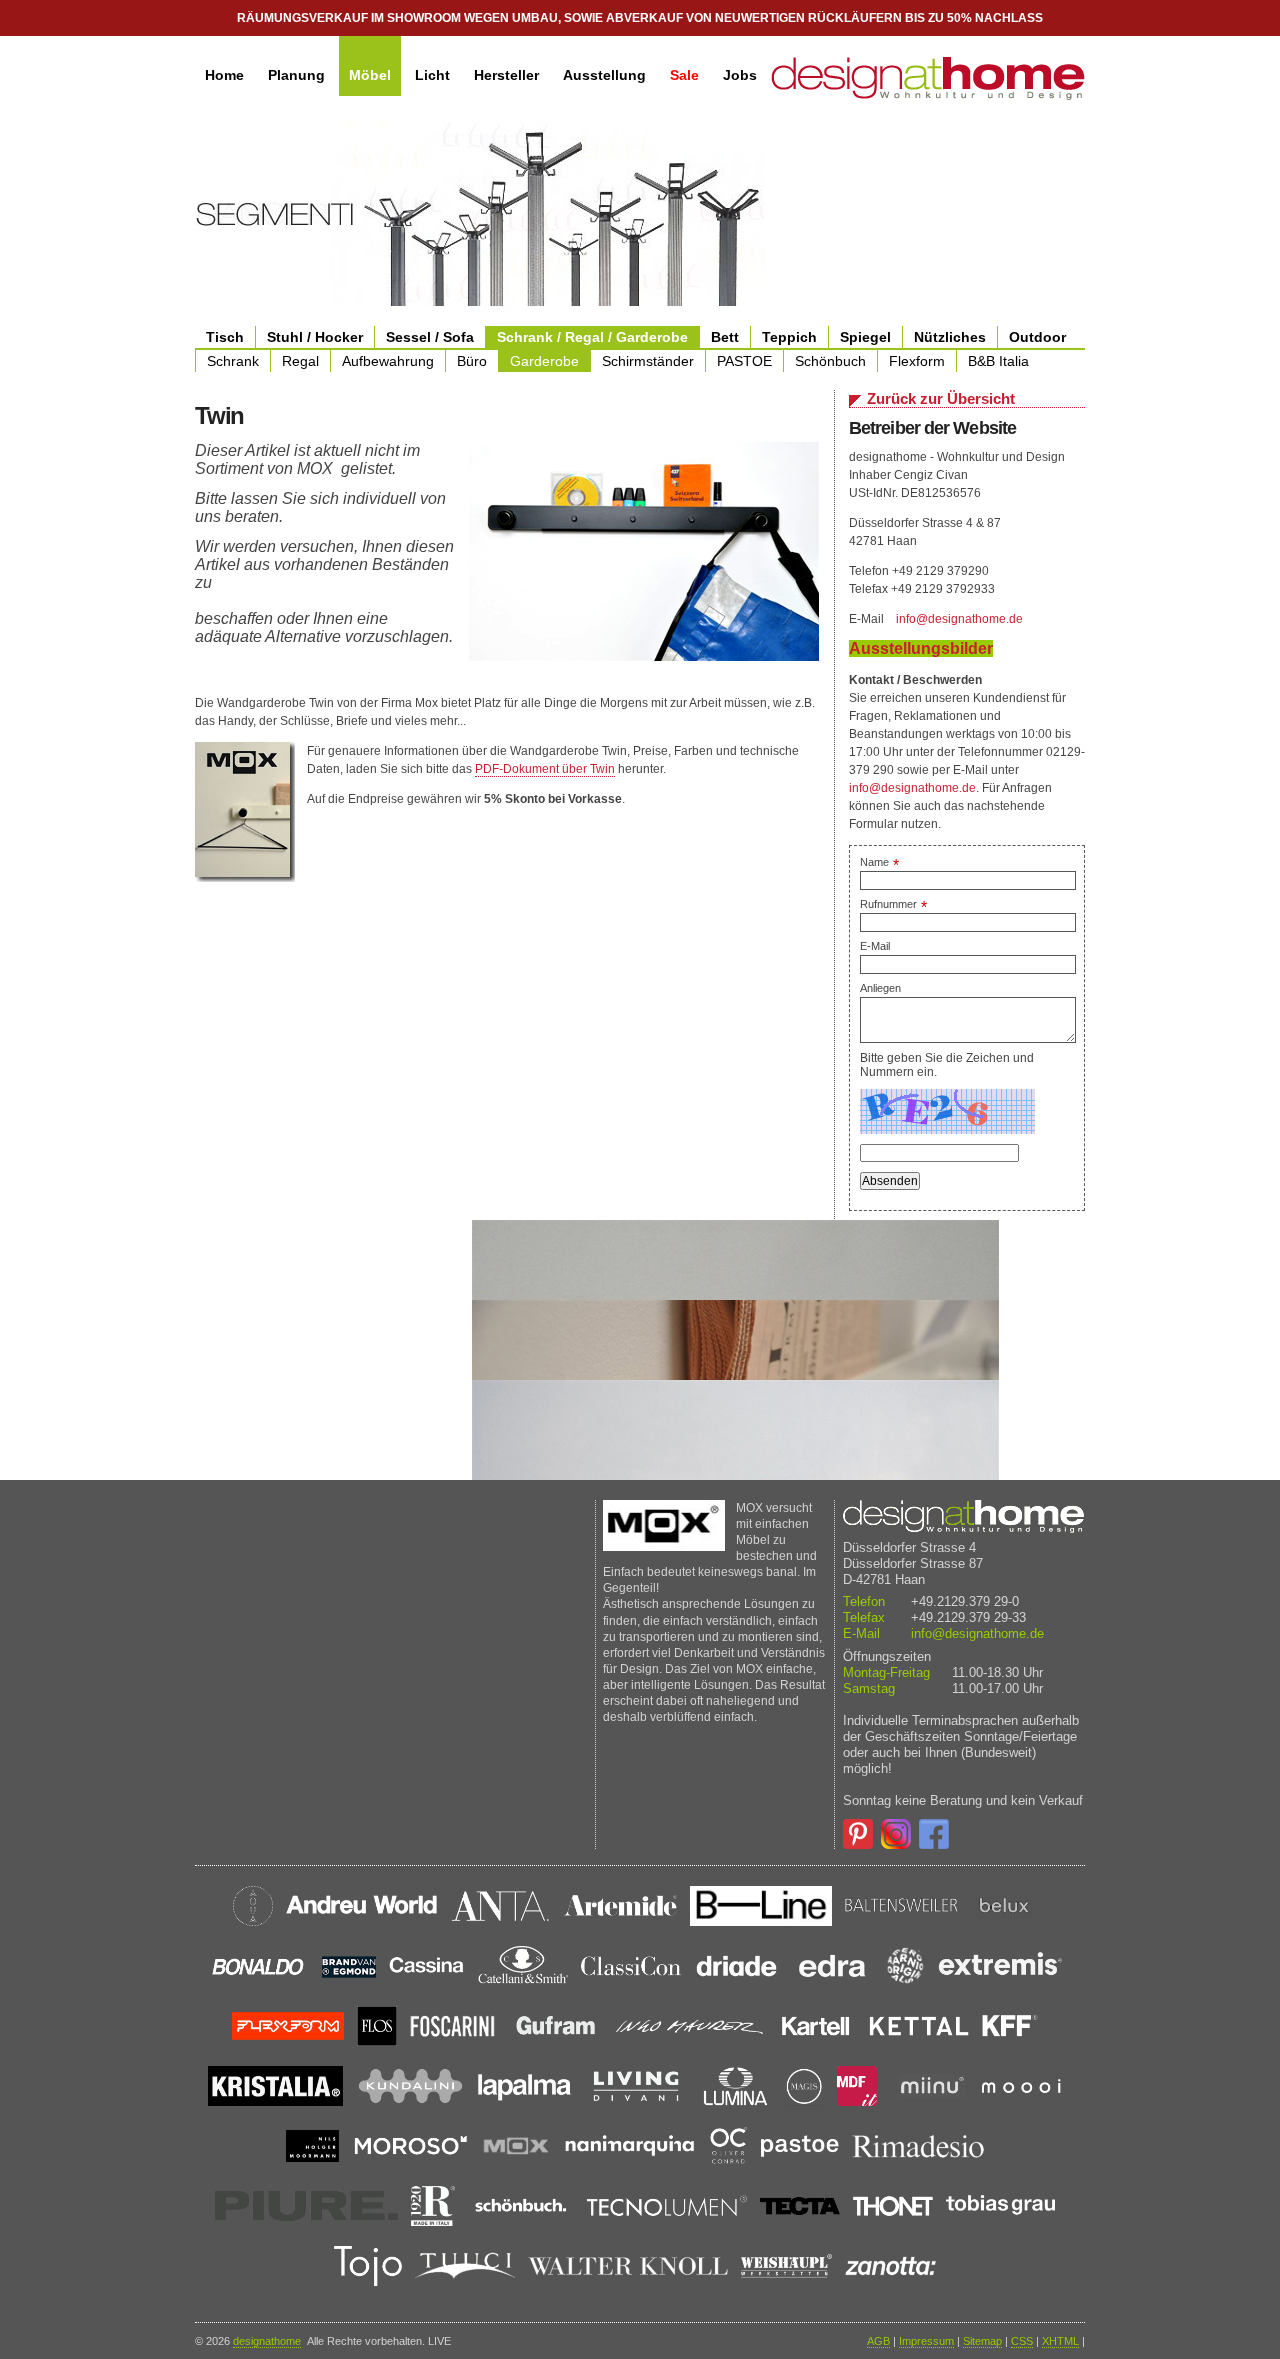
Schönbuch (830, 361)
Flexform (917, 361)
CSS (1022, 2341)
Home (224, 75)
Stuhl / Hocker (315, 337)
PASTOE (744, 361)
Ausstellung (604, 75)
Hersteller (506, 75)
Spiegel (865, 337)
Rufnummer (893, 904)
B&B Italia (998, 361)
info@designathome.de (959, 619)
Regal (300, 361)
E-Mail (875, 946)
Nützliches (950, 337)
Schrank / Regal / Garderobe (592, 337)
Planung (296, 75)
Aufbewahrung (388, 361)
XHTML (1060, 2341)
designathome (267, 2341)
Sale (684, 75)
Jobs (740, 75)
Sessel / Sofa (430, 337)
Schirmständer (648, 361)
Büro (472, 361)
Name (879, 862)
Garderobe (544, 361)
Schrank (233, 361)
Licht (432, 75)
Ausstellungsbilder (921, 648)
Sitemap (982, 2341)
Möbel (370, 75)
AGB (878, 2341)
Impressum (926, 2341)
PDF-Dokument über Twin (545, 769)
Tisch (225, 337)
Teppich (789, 337)
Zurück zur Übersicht (941, 398)
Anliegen (880, 988)
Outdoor (1037, 337)
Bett (725, 337)
